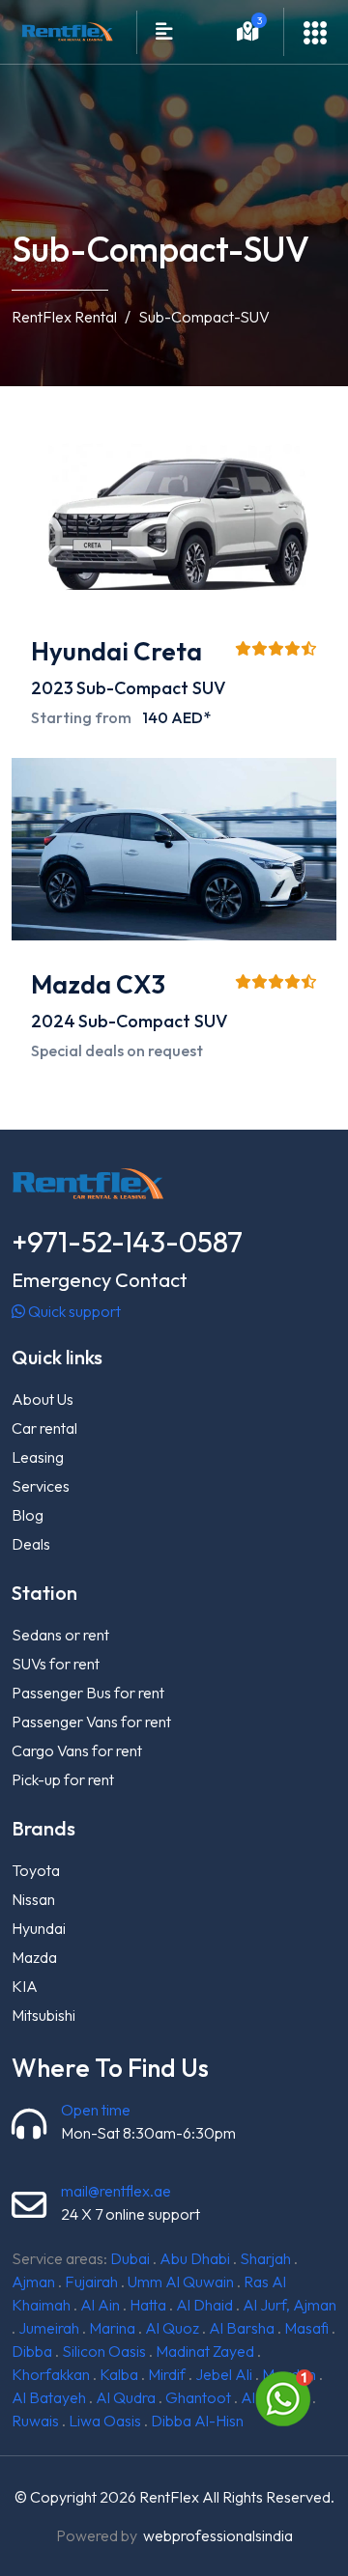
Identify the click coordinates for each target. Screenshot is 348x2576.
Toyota (36, 1870)
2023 (52, 688)
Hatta (148, 2305)
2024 (53, 1021)
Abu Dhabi (195, 2258)
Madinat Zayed (205, 2351)
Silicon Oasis (104, 2351)
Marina (112, 2328)
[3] (248, 34)
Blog (28, 1515)
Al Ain (100, 2305)
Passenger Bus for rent (88, 1693)
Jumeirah (49, 2328)
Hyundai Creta (116, 651)
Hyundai (39, 1928)
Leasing (38, 1457)
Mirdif (167, 2374)
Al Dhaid (204, 2305)
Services (41, 1486)
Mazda (34, 1957)
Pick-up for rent (63, 1779)
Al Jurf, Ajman (290, 2305)
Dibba (32, 2351)
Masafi (306, 2328)
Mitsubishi (43, 2015)
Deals (31, 1544)
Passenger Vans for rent (91, 1722)
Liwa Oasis (105, 2421)
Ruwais (35, 2421)
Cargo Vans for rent (77, 1750)
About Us (43, 1399)
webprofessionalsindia (218, 2535)
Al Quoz (172, 2328)
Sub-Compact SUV (151, 688)
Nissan (33, 1899)
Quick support (73, 1311)
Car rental (44, 1428)
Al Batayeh (49, 2397)
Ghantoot (198, 2397)
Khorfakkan (51, 2374)
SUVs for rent (56, 1664)
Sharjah (265, 2258)
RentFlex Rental (64, 317)
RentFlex (169, 2497)
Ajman (33, 2282)
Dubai (130, 2258)
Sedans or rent (60, 1635)
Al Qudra (126, 2397)
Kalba (119, 2374)
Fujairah (91, 2282)
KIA (25, 1986)
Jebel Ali (224, 2374)
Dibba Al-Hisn (197, 2421)
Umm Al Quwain (181, 2282)
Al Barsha (242, 2328)
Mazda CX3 (98, 984)
